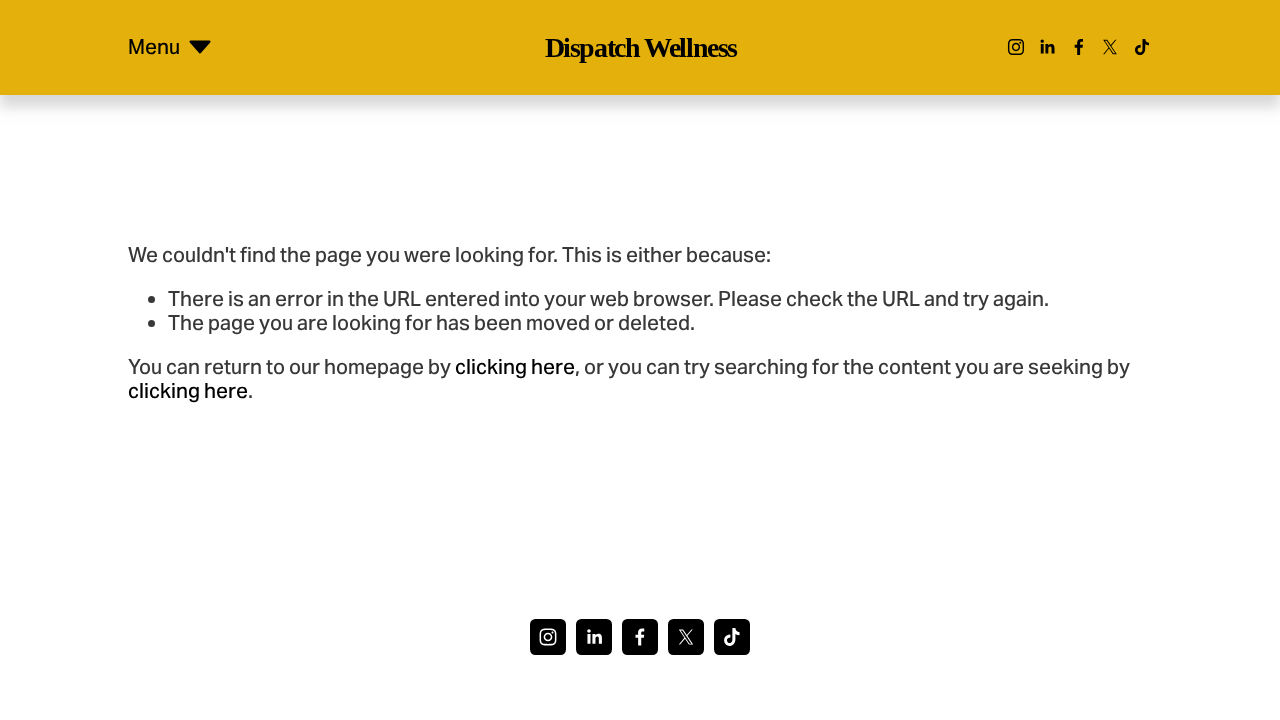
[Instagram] (1016, 47)
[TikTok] (1142, 47)
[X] (1110, 47)
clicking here (515, 367)
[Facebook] (1079, 47)
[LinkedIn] (1047, 47)
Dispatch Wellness (641, 47)
